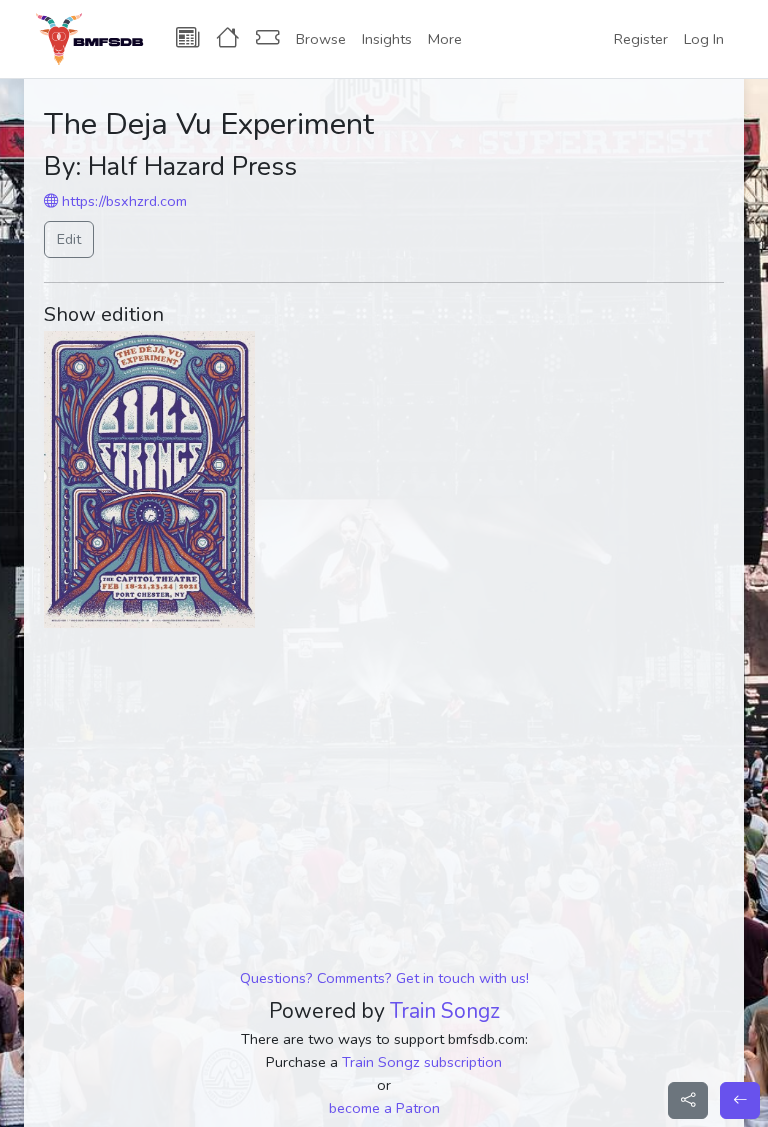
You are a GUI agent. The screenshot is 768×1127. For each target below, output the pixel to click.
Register (641, 39)
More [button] (445, 39)
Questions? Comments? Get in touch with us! (384, 978)
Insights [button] (387, 39)
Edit (69, 239)
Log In (704, 39)
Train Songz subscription (422, 1062)
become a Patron (384, 1108)
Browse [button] (321, 39)
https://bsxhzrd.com (122, 201)
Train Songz (445, 1011)
